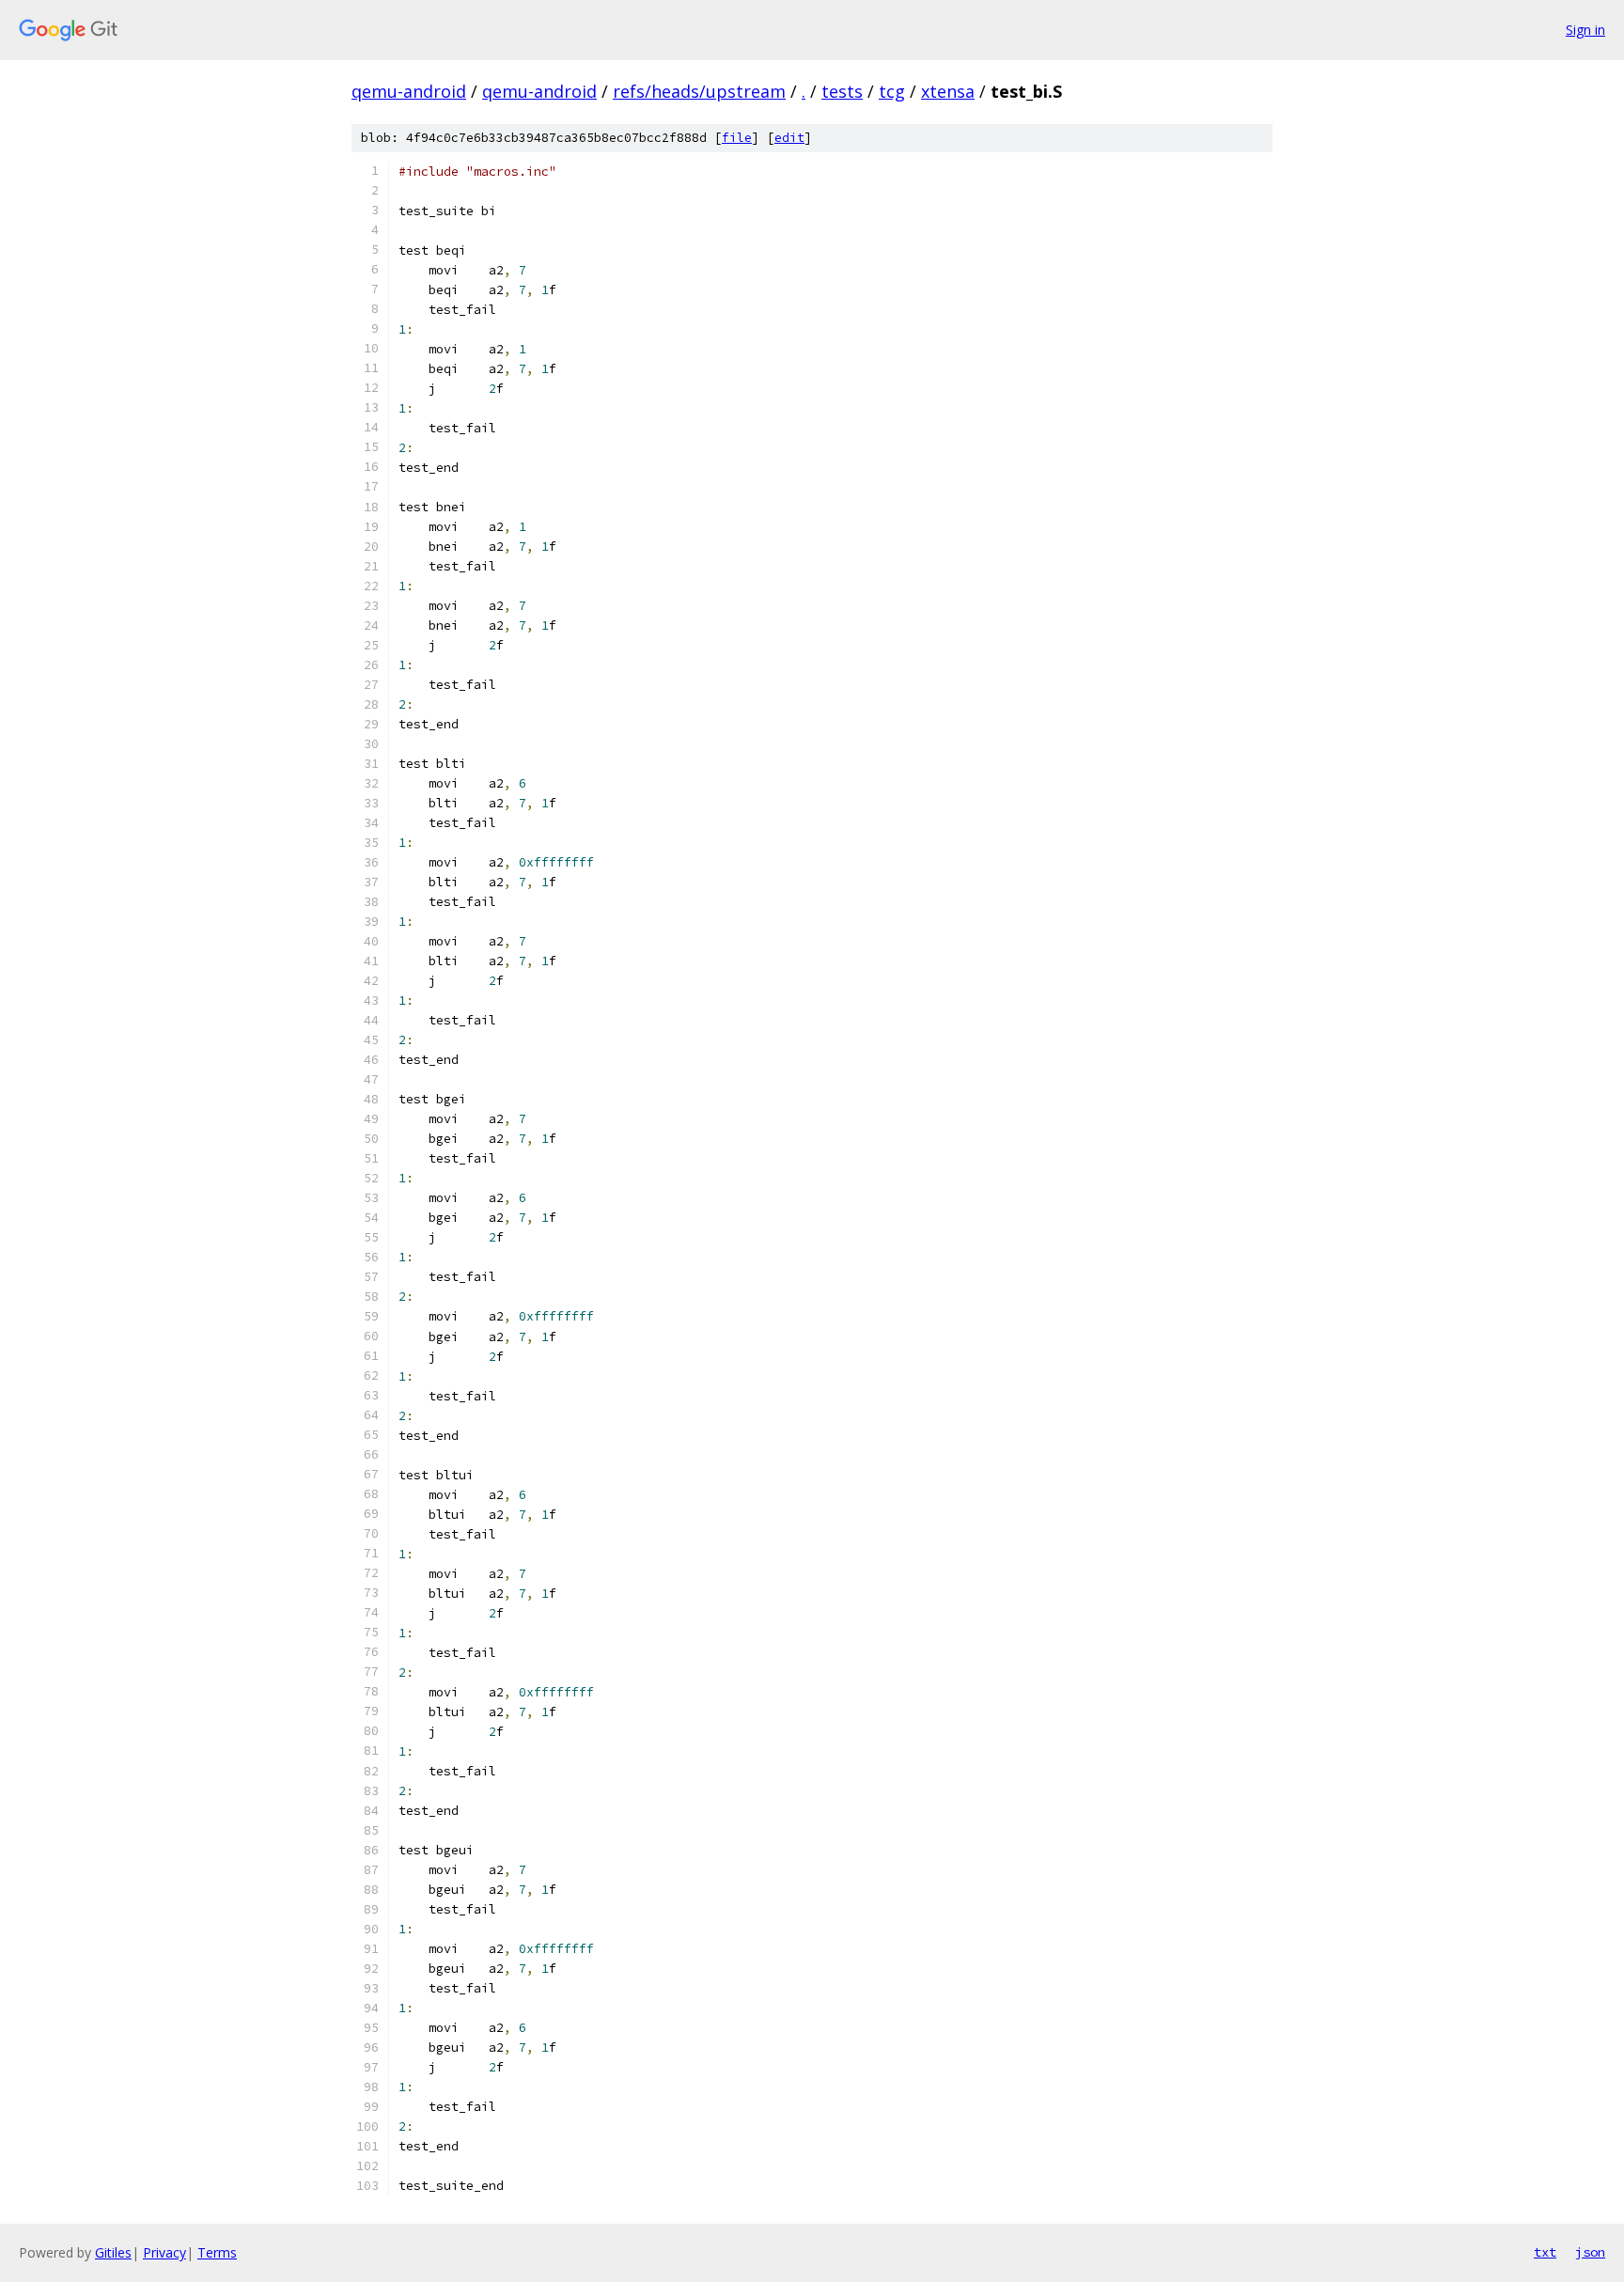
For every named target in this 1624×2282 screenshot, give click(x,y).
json (1590, 2252)
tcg (892, 91)
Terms (217, 2252)
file (737, 138)
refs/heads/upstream (699, 91)
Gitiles (113, 2252)
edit (789, 138)
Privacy (164, 2252)
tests (842, 91)
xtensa (948, 91)
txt (1545, 2252)
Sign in (1585, 30)
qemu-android (409, 91)
